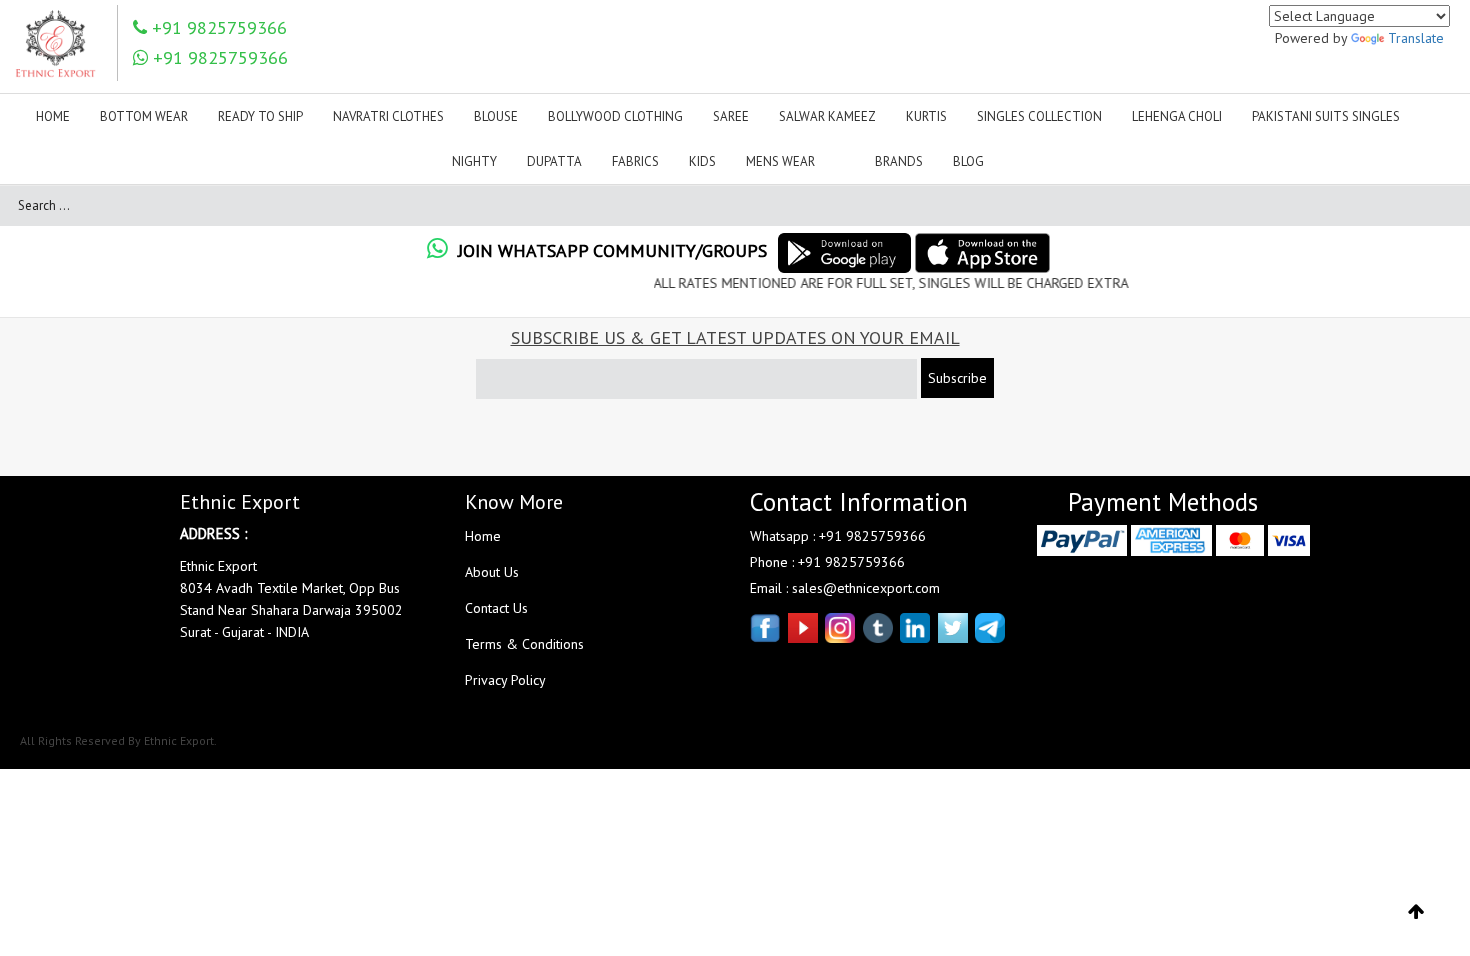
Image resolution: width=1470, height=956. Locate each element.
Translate (1416, 38)
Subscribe (957, 378)
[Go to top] (1416, 912)
